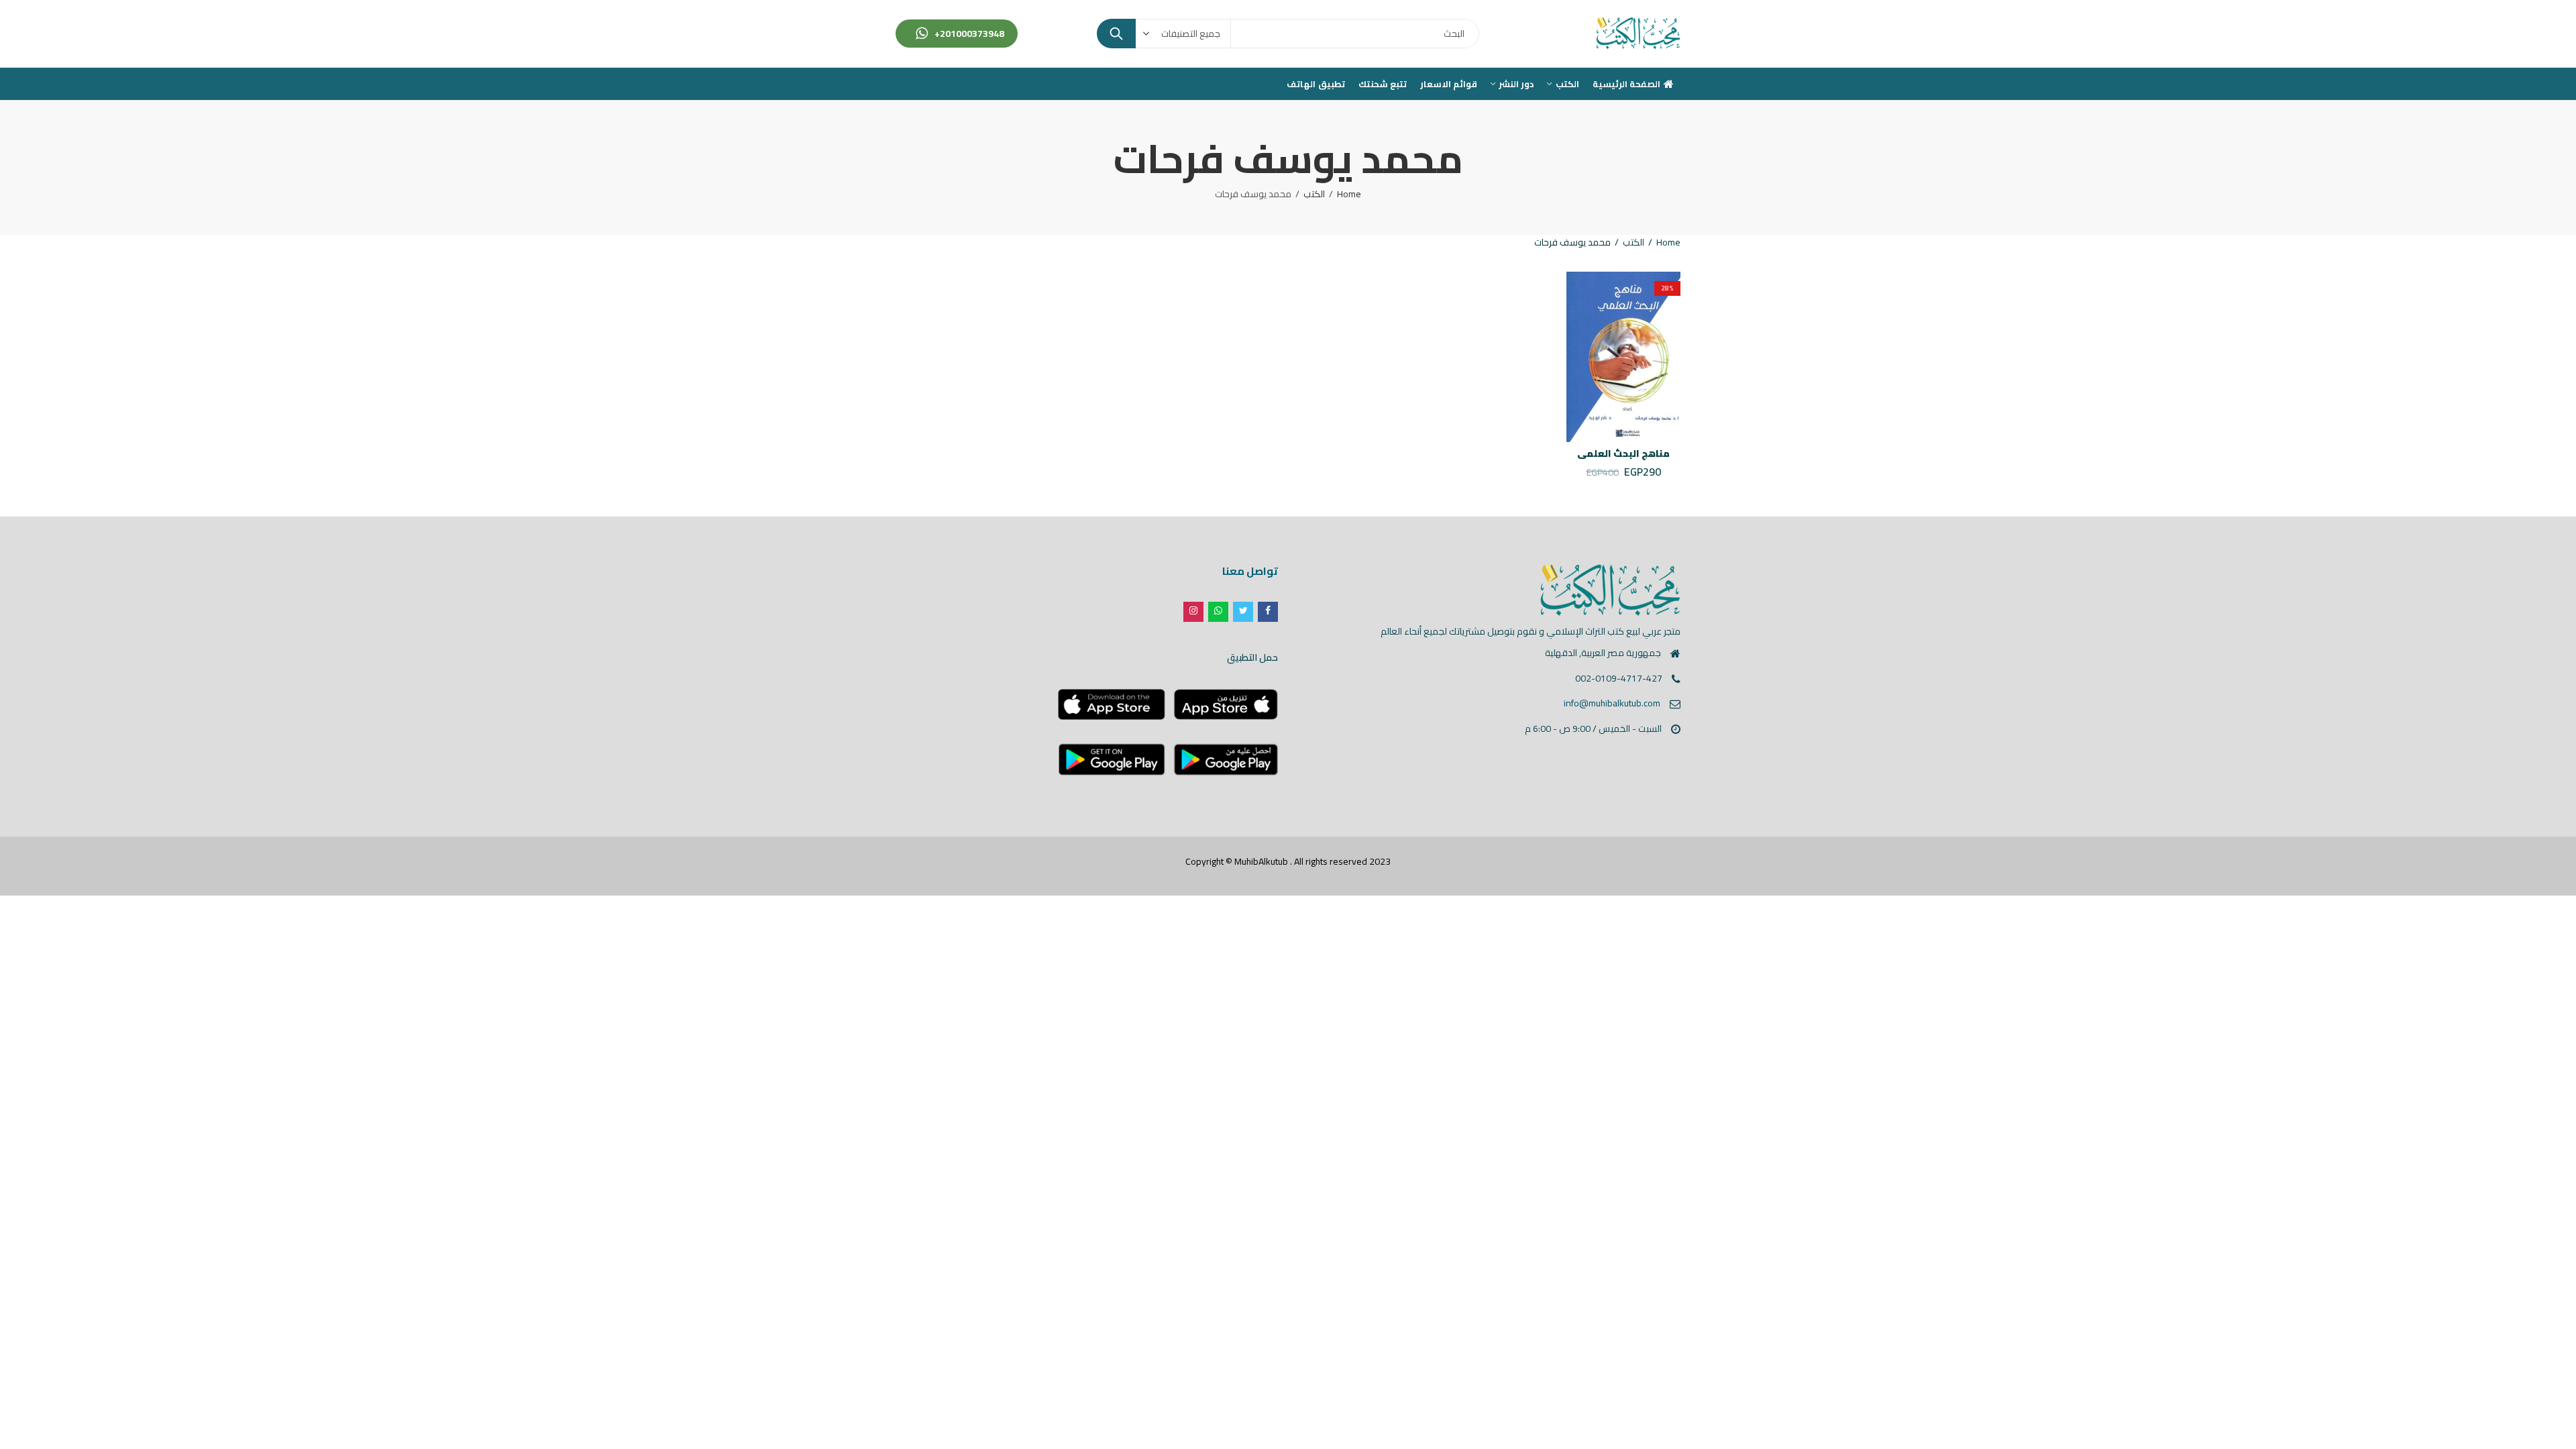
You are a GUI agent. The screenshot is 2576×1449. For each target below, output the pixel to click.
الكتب (1314, 194)
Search (1116, 34)
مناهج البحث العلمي (1623, 453)
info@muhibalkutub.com (1612, 703)
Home (1349, 194)
